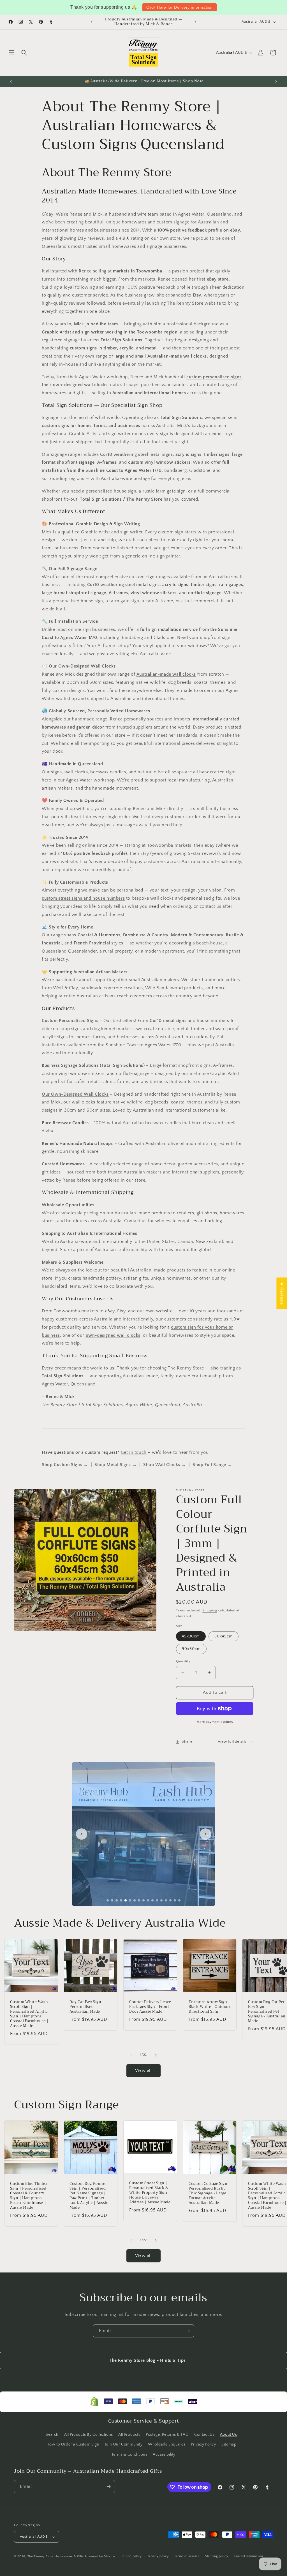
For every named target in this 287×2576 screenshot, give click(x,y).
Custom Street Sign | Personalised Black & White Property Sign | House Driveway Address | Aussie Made (150, 2193)
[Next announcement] (195, 22)
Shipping (210, 1610)
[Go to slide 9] (143, 1900)
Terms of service (187, 2556)
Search (52, 2435)
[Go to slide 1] (108, 1900)
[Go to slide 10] (148, 1900)
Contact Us (204, 2435)
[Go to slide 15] (170, 1900)
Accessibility (164, 2454)
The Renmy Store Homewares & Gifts (56, 2556)
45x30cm (191, 1636)
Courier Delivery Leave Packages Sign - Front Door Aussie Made (150, 2007)
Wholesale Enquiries (167, 2444)
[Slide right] (156, 2055)
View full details (232, 1742)
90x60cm (191, 1649)
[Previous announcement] (92, 22)
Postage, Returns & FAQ (167, 2435)
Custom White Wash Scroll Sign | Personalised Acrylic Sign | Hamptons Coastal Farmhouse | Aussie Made (29, 2014)
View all (143, 2070)
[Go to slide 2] (112, 1900)
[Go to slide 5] (126, 1900)
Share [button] (187, 1742)
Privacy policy (158, 2556)
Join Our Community (124, 2444)
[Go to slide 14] (166, 1900)
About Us (229, 2435)
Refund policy (131, 2556)
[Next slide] (205, 1834)
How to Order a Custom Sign (73, 2444)
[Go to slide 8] (139, 1900)
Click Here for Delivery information (180, 7)
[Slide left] (131, 2055)
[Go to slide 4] (121, 1900)
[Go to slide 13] (161, 1900)
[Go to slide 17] (179, 1900)
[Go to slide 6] (130, 1900)
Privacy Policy (203, 2444)
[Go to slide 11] (152, 1900)
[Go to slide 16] (175, 1900)
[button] (12, 53)
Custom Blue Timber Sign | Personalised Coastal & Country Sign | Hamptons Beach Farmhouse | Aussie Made (29, 2196)
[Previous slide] (82, 1834)
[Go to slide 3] (117, 1900)
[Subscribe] (188, 2331)
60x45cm (224, 1636)
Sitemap (229, 2444)
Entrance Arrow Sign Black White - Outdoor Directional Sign (210, 2007)
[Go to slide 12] (157, 1900)
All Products (129, 2435)
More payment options (215, 1722)
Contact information (248, 2556)
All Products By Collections (89, 2435)
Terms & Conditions (129, 2454)
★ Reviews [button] (282, 1293)
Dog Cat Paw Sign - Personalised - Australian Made (87, 2007)
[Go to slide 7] (135, 1900)
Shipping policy (217, 2556)
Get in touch (134, 1452)
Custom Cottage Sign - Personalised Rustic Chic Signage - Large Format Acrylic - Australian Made (209, 2193)
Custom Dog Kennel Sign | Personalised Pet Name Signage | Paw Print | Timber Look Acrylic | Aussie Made (89, 2196)
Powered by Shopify (100, 2556)
